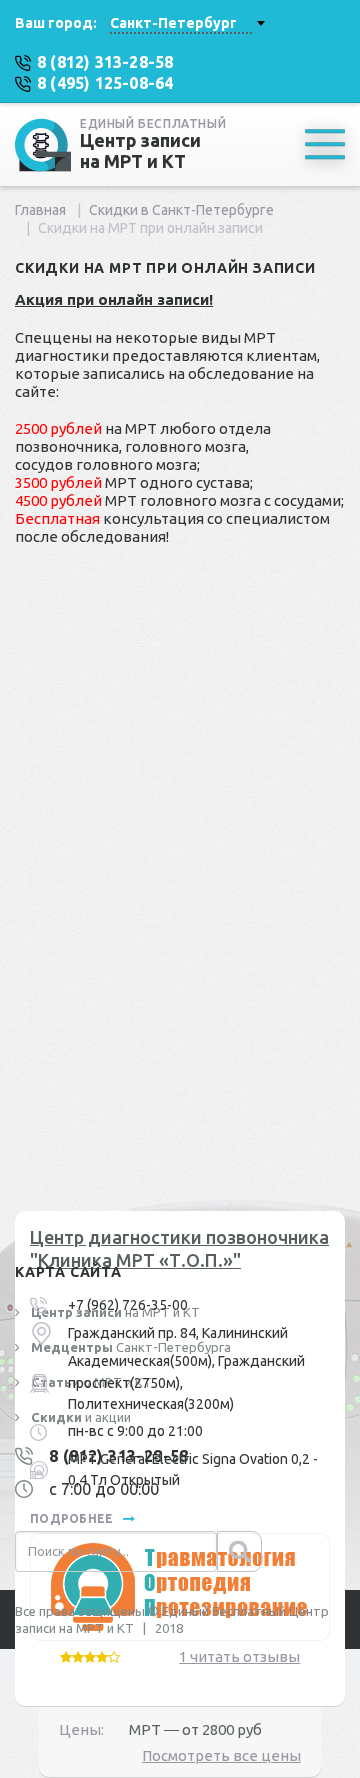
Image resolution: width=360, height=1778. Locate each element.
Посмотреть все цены (221, 1755)
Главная (40, 210)
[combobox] (187, 23)
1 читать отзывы (239, 1656)
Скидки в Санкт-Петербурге (181, 210)
